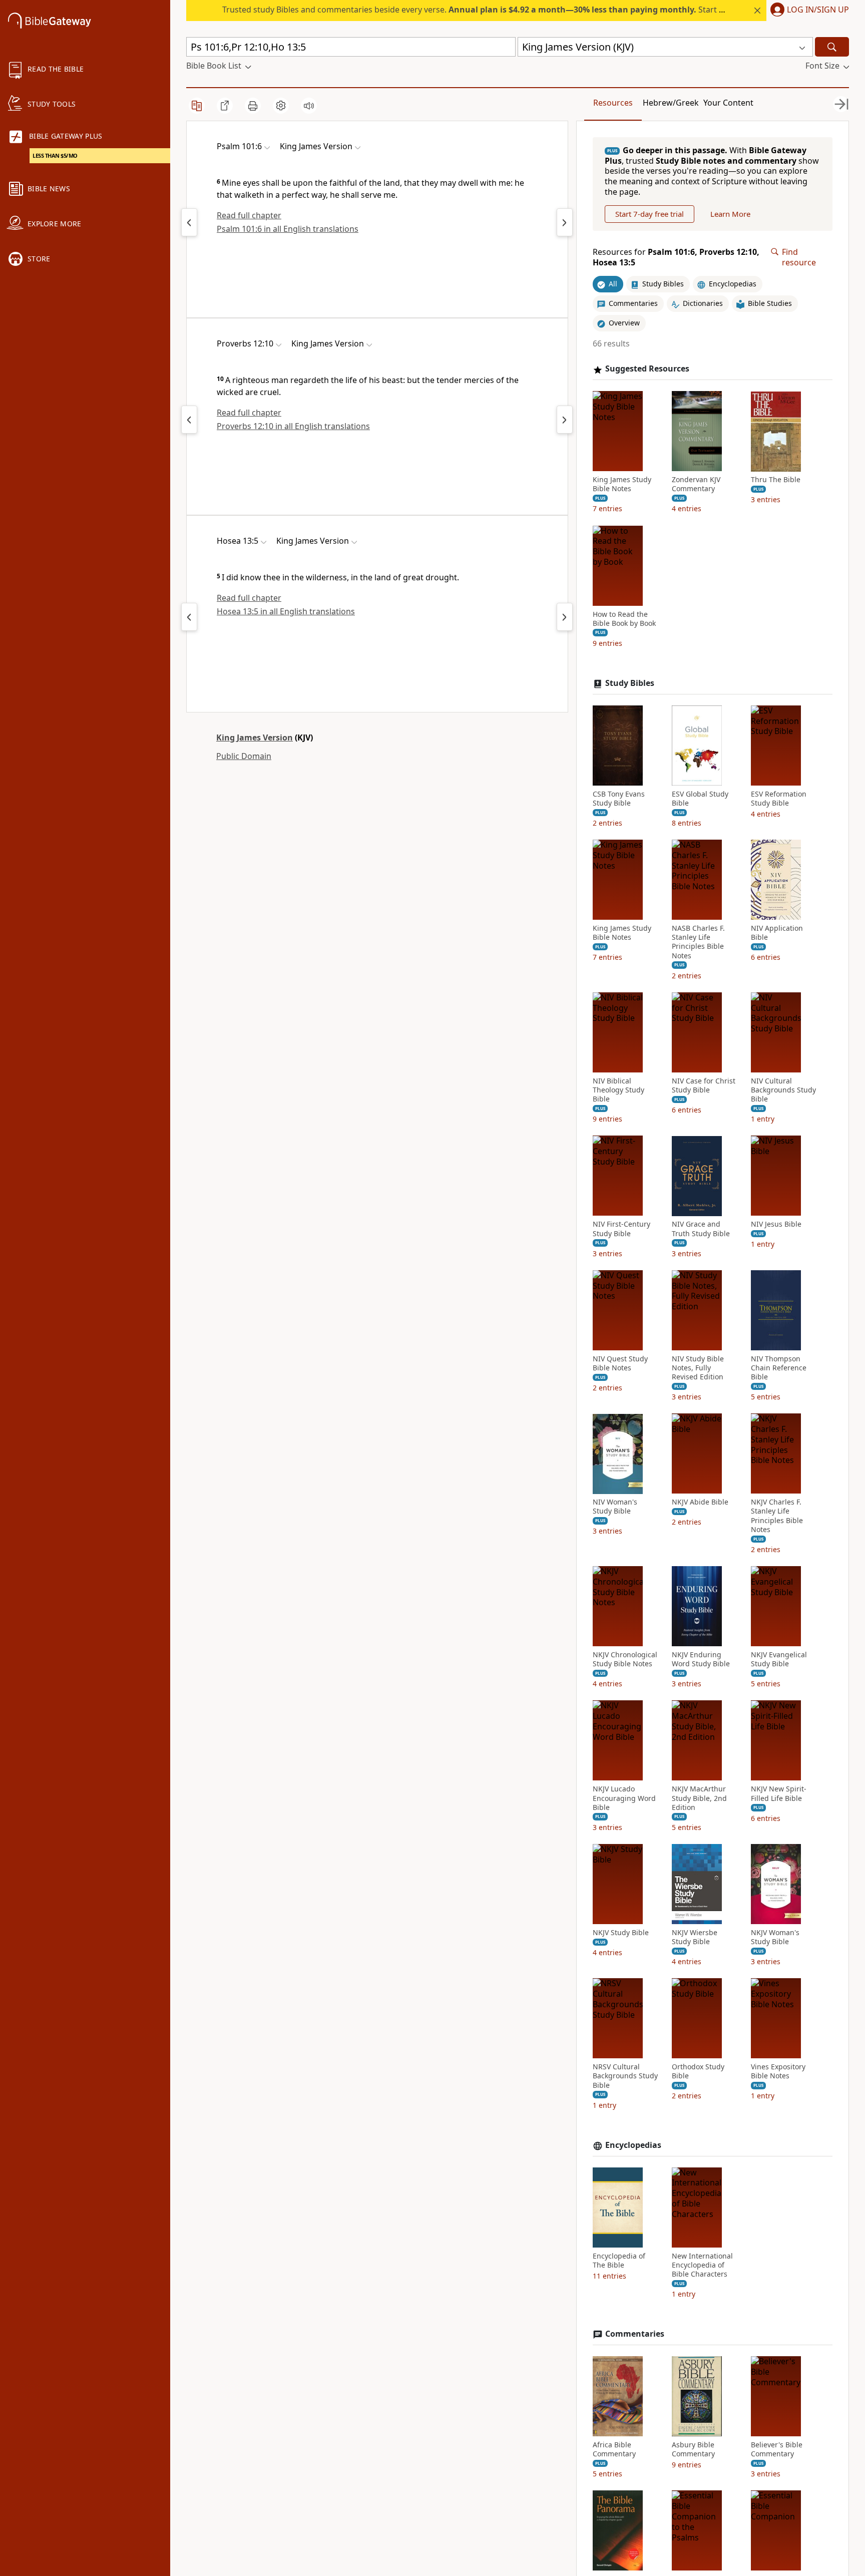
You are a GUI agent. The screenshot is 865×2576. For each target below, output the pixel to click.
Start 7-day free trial (650, 214)
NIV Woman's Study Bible (615, 1507)
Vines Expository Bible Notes (778, 2072)
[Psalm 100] (189, 222)
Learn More (730, 214)
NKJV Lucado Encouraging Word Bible (624, 1798)
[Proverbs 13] (565, 420)
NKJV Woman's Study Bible (775, 1937)
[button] (808, 11)
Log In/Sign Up (818, 10)
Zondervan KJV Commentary (696, 485)
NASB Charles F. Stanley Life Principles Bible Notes (698, 942)
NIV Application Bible (777, 933)
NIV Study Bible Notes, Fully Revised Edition (698, 1368)
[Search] (832, 47)
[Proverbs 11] (189, 420)
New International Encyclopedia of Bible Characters (702, 2265)
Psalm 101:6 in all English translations (288, 229)
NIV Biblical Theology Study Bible (618, 1090)
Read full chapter (249, 215)
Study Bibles (630, 683)
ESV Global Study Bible (700, 799)
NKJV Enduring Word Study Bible (701, 1659)
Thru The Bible (776, 480)
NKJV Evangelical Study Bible (779, 1659)
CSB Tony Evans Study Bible (619, 799)
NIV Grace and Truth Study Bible (701, 1229)
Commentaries (635, 2334)
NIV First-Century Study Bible (621, 1229)
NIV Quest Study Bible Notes (620, 1363)
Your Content (728, 103)
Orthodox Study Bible (698, 2072)
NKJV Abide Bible (700, 1503)
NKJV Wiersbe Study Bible (695, 1937)
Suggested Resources (647, 369)
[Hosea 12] (189, 617)
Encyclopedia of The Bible (619, 2261)
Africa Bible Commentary (614, 2449)
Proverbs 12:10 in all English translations (293, 426)
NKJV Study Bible (621, 1933)
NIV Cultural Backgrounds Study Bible (783, 1090)
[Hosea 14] (565, 617)
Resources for (676, 257)
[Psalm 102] (565, 222)
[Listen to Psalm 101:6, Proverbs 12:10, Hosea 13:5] (309, 106)
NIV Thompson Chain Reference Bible (779, 1368)
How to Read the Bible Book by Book (624, 619)
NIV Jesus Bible (776, 1225)
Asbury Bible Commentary (693, 2449)
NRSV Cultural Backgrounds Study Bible (625, 2076)
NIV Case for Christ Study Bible (704, 1085)
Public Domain (244, 756)
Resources (613, 103)
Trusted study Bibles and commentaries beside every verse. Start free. (479, 10)
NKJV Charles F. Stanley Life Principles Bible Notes (777, 1516)
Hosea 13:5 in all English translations (286, 611)
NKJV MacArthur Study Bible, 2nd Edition (699, 1798)
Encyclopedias (633, 2145)
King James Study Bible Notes (622, 485)
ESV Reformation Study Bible (779, 799)
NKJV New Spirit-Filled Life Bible (779, 1794)
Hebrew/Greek (671, 103)
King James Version (255, 738)
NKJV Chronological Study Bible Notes (625, 1659)
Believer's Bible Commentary (777, 2449)
